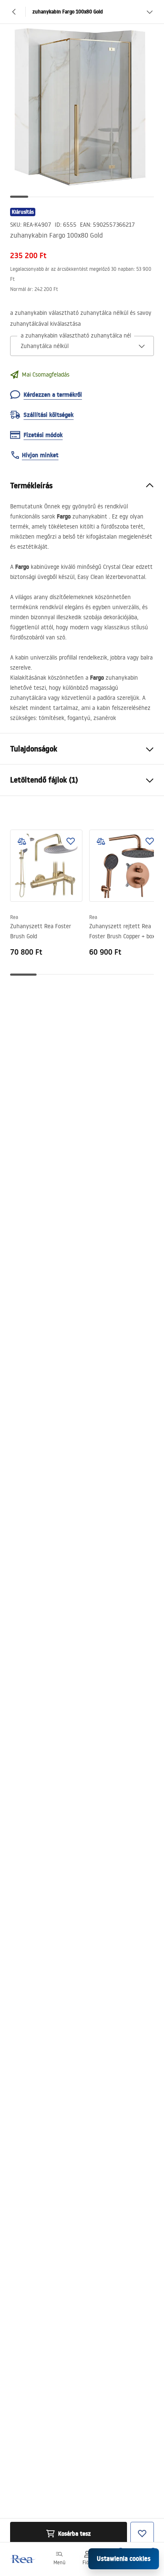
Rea (14, 917)
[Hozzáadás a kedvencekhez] (71, 841)
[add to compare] (22, 841)
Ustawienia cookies (124, 2559)
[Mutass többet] (150, 12)
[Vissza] (14, 12)
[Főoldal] (22, 2559)
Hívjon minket (40, 455)
